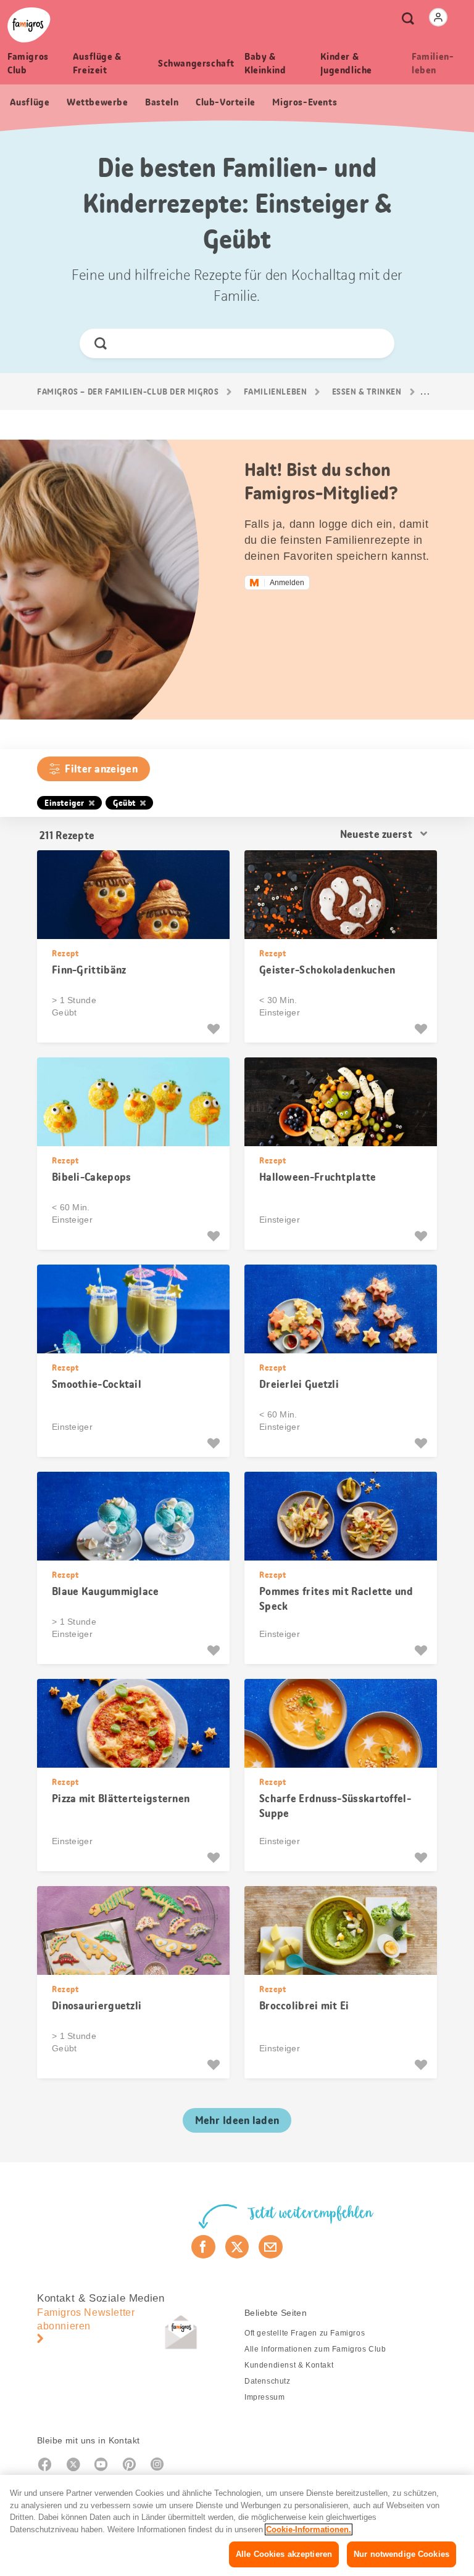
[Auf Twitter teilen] (237, 2247)
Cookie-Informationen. (309, 2529)
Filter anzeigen (101, 769)
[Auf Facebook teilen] (203, 2247)
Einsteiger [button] (64, 803)
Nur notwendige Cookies (401, 2554)
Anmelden (287, 583)
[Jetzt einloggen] (438, 17)
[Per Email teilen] (271, 2247)
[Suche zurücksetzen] (374, 343)
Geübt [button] (124, 803)
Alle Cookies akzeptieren (284, 2554)
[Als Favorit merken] (215, 1029)
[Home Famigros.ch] (29, 25)
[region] (237, 2525)
